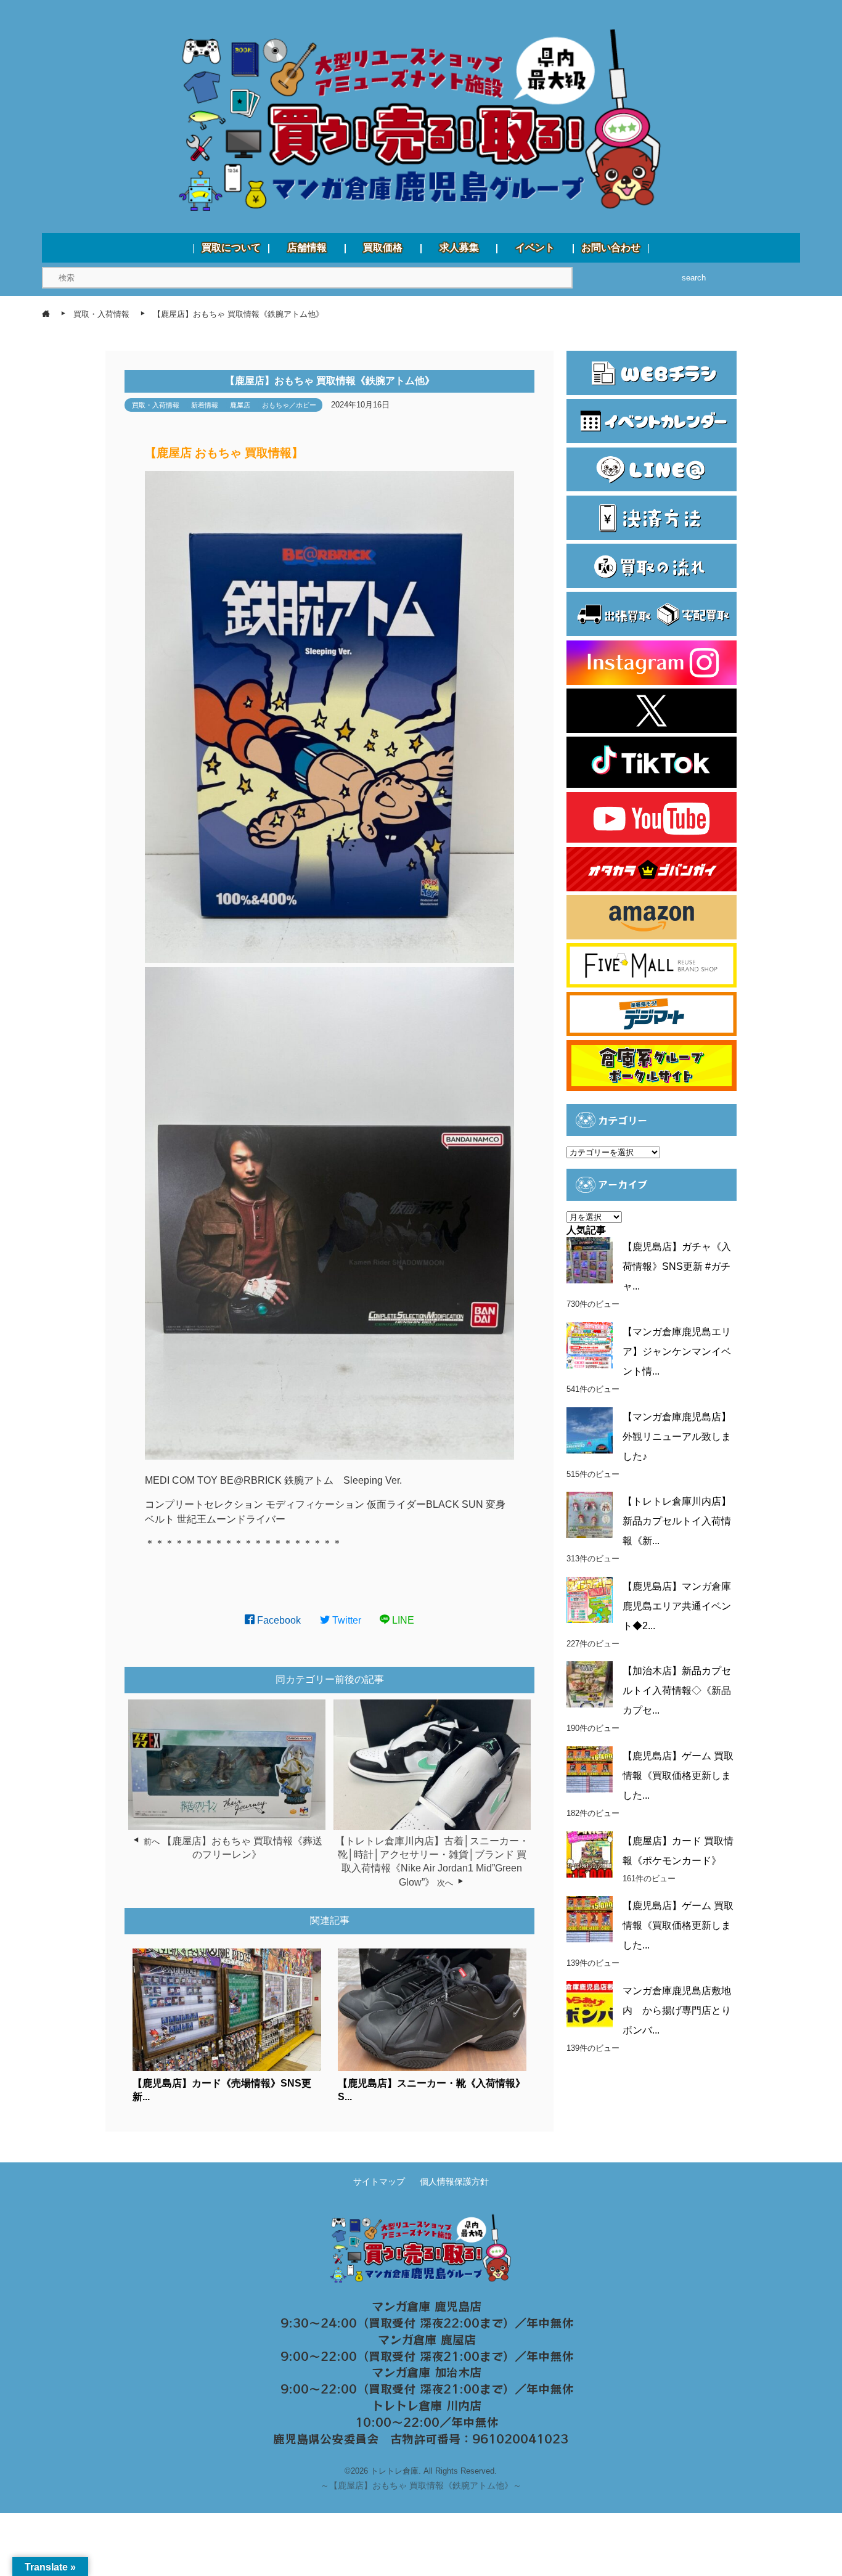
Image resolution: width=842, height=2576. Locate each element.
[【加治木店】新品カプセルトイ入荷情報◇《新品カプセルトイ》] (590, 1684)
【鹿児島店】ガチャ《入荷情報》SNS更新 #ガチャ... (677, 1266)
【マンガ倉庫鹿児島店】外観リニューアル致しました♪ (677, 1437)
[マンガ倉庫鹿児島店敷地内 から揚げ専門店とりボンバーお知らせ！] (590, 2004)
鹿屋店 (240, 405)
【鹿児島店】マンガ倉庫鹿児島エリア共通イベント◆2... (677, 1606)
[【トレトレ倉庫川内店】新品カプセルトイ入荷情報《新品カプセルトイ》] (590, 1515)
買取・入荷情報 (156, 405)
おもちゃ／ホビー (289, 405)
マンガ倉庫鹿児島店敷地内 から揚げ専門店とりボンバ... (677, 2010)
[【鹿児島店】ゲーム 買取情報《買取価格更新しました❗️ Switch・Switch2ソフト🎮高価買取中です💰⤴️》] (590, 1769)
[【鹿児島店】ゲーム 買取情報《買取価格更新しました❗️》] (590, 1919)
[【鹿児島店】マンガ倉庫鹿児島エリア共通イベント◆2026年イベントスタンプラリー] (590, 1600)
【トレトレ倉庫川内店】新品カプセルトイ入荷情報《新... (677, 1521)
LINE (402, 1620)
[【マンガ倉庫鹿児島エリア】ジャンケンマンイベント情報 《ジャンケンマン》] (590, 1345)
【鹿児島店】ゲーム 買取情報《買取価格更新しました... (678, 1776)
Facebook (278, 1620)
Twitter (345, 1620)
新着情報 (205, 405)
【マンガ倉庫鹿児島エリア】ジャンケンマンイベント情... (677, 1351)
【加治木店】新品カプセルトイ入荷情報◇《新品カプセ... (677, 1691)
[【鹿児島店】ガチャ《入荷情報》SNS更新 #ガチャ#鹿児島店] (590, 1260)
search (694, 278)
